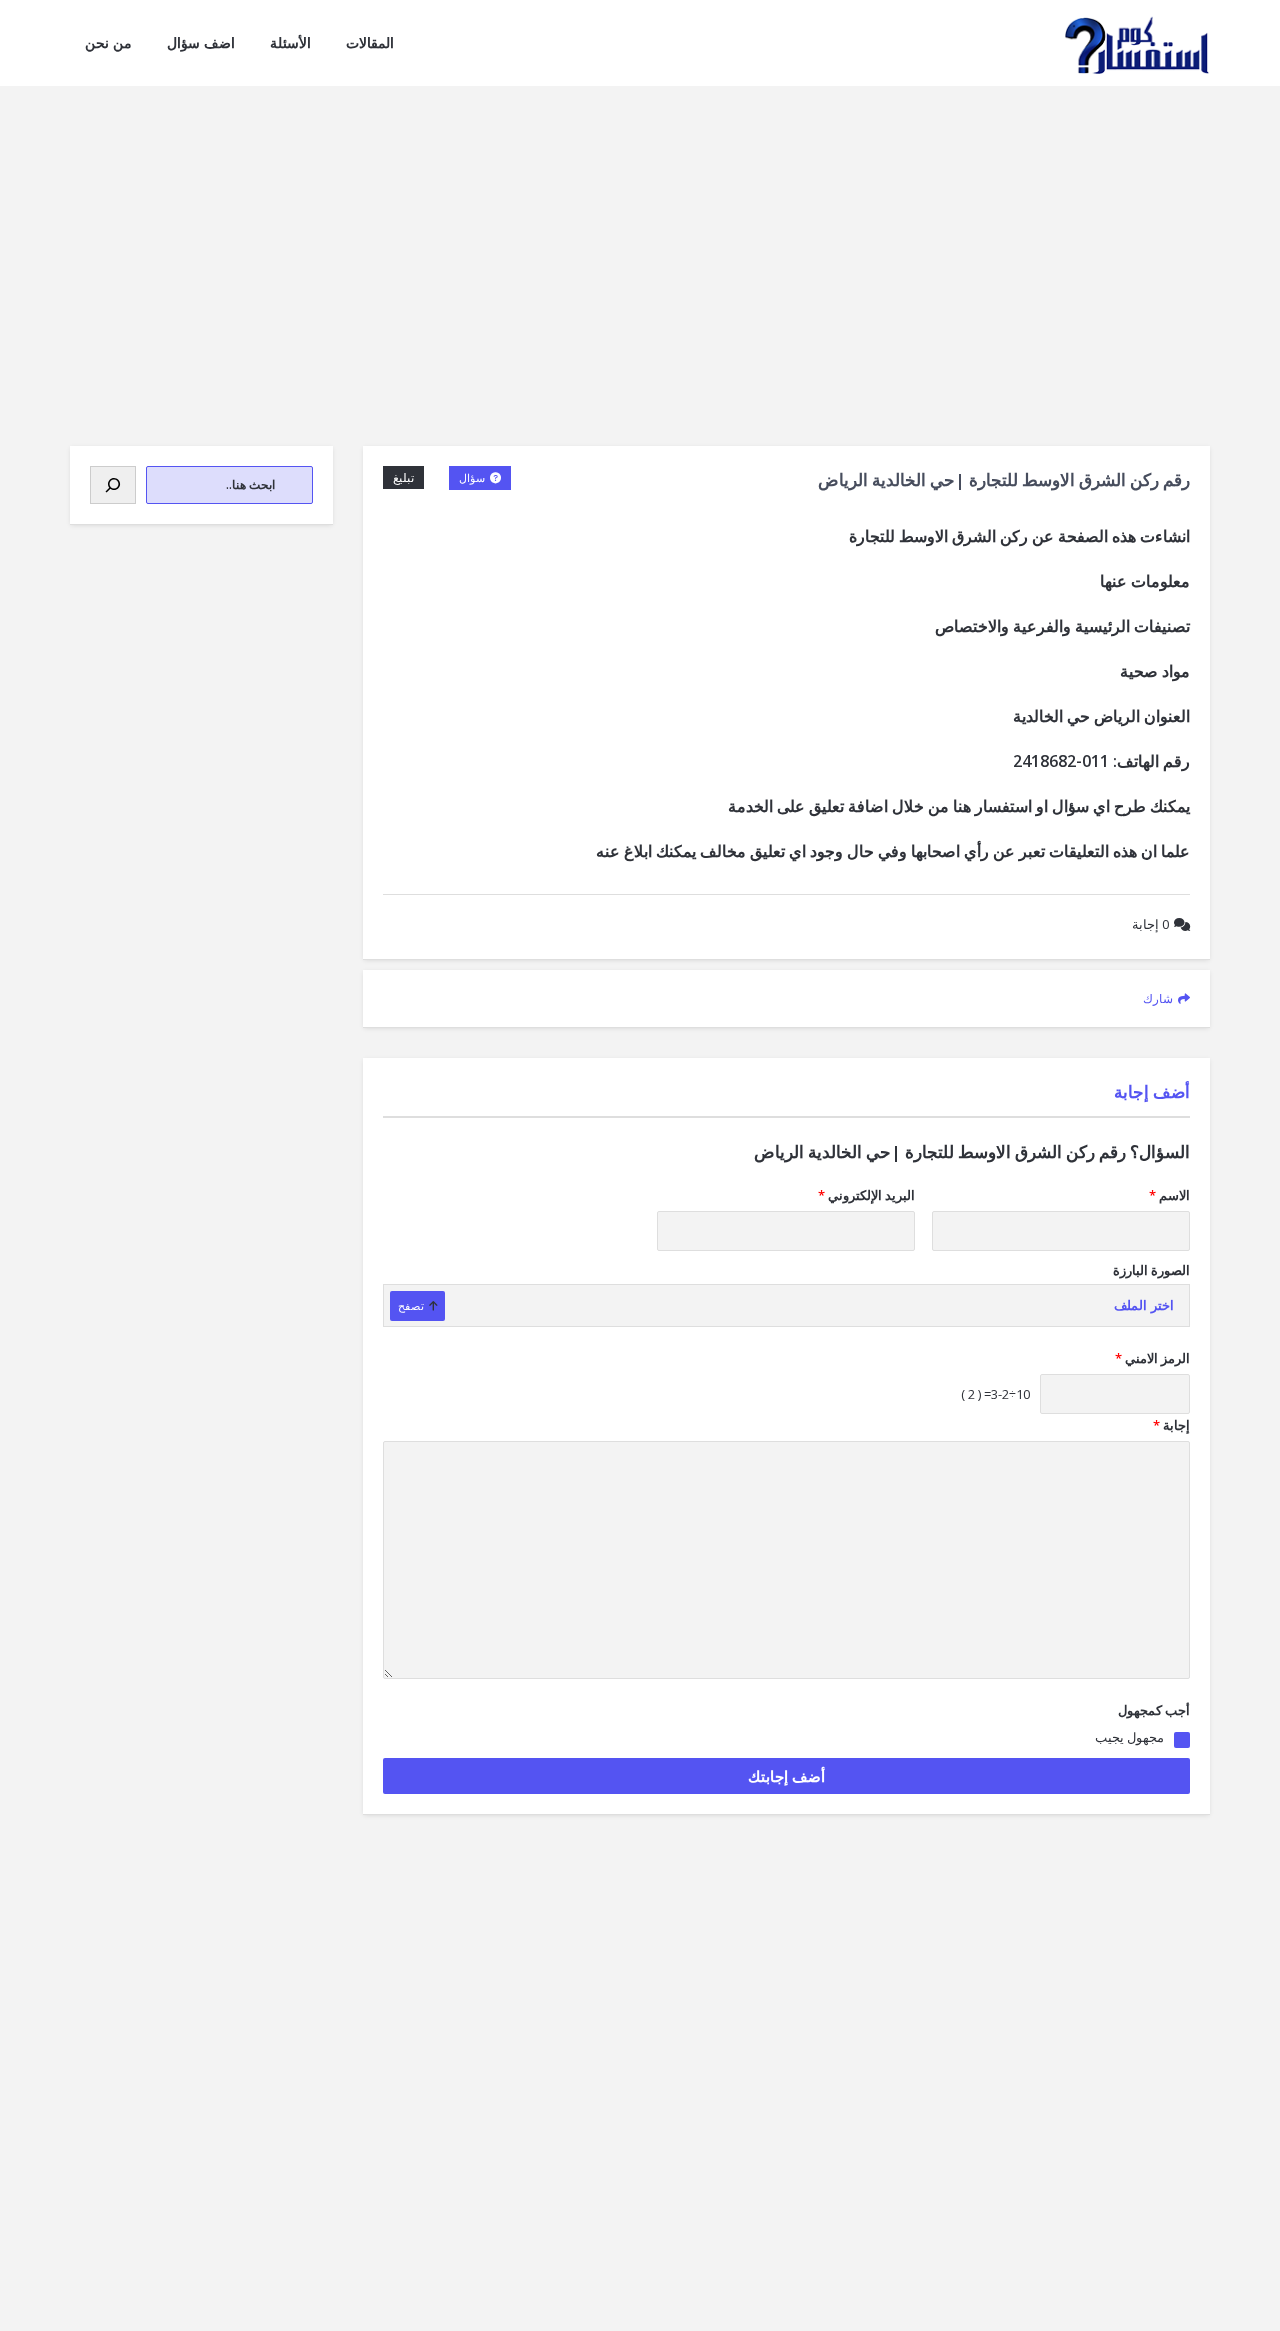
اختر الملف (1144, 1305)
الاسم (1169, 1195)
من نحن (108, 42)
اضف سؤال (201, 42)
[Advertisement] (640, 236)
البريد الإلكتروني (866, 1195)
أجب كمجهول (1154, 1710)
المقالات (370, 42)
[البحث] (113, 485)
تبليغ (403, 477)
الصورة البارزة (1151, 1270)
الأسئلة (290, 42)
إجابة (1150, 924)
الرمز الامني (1152, 1358)
